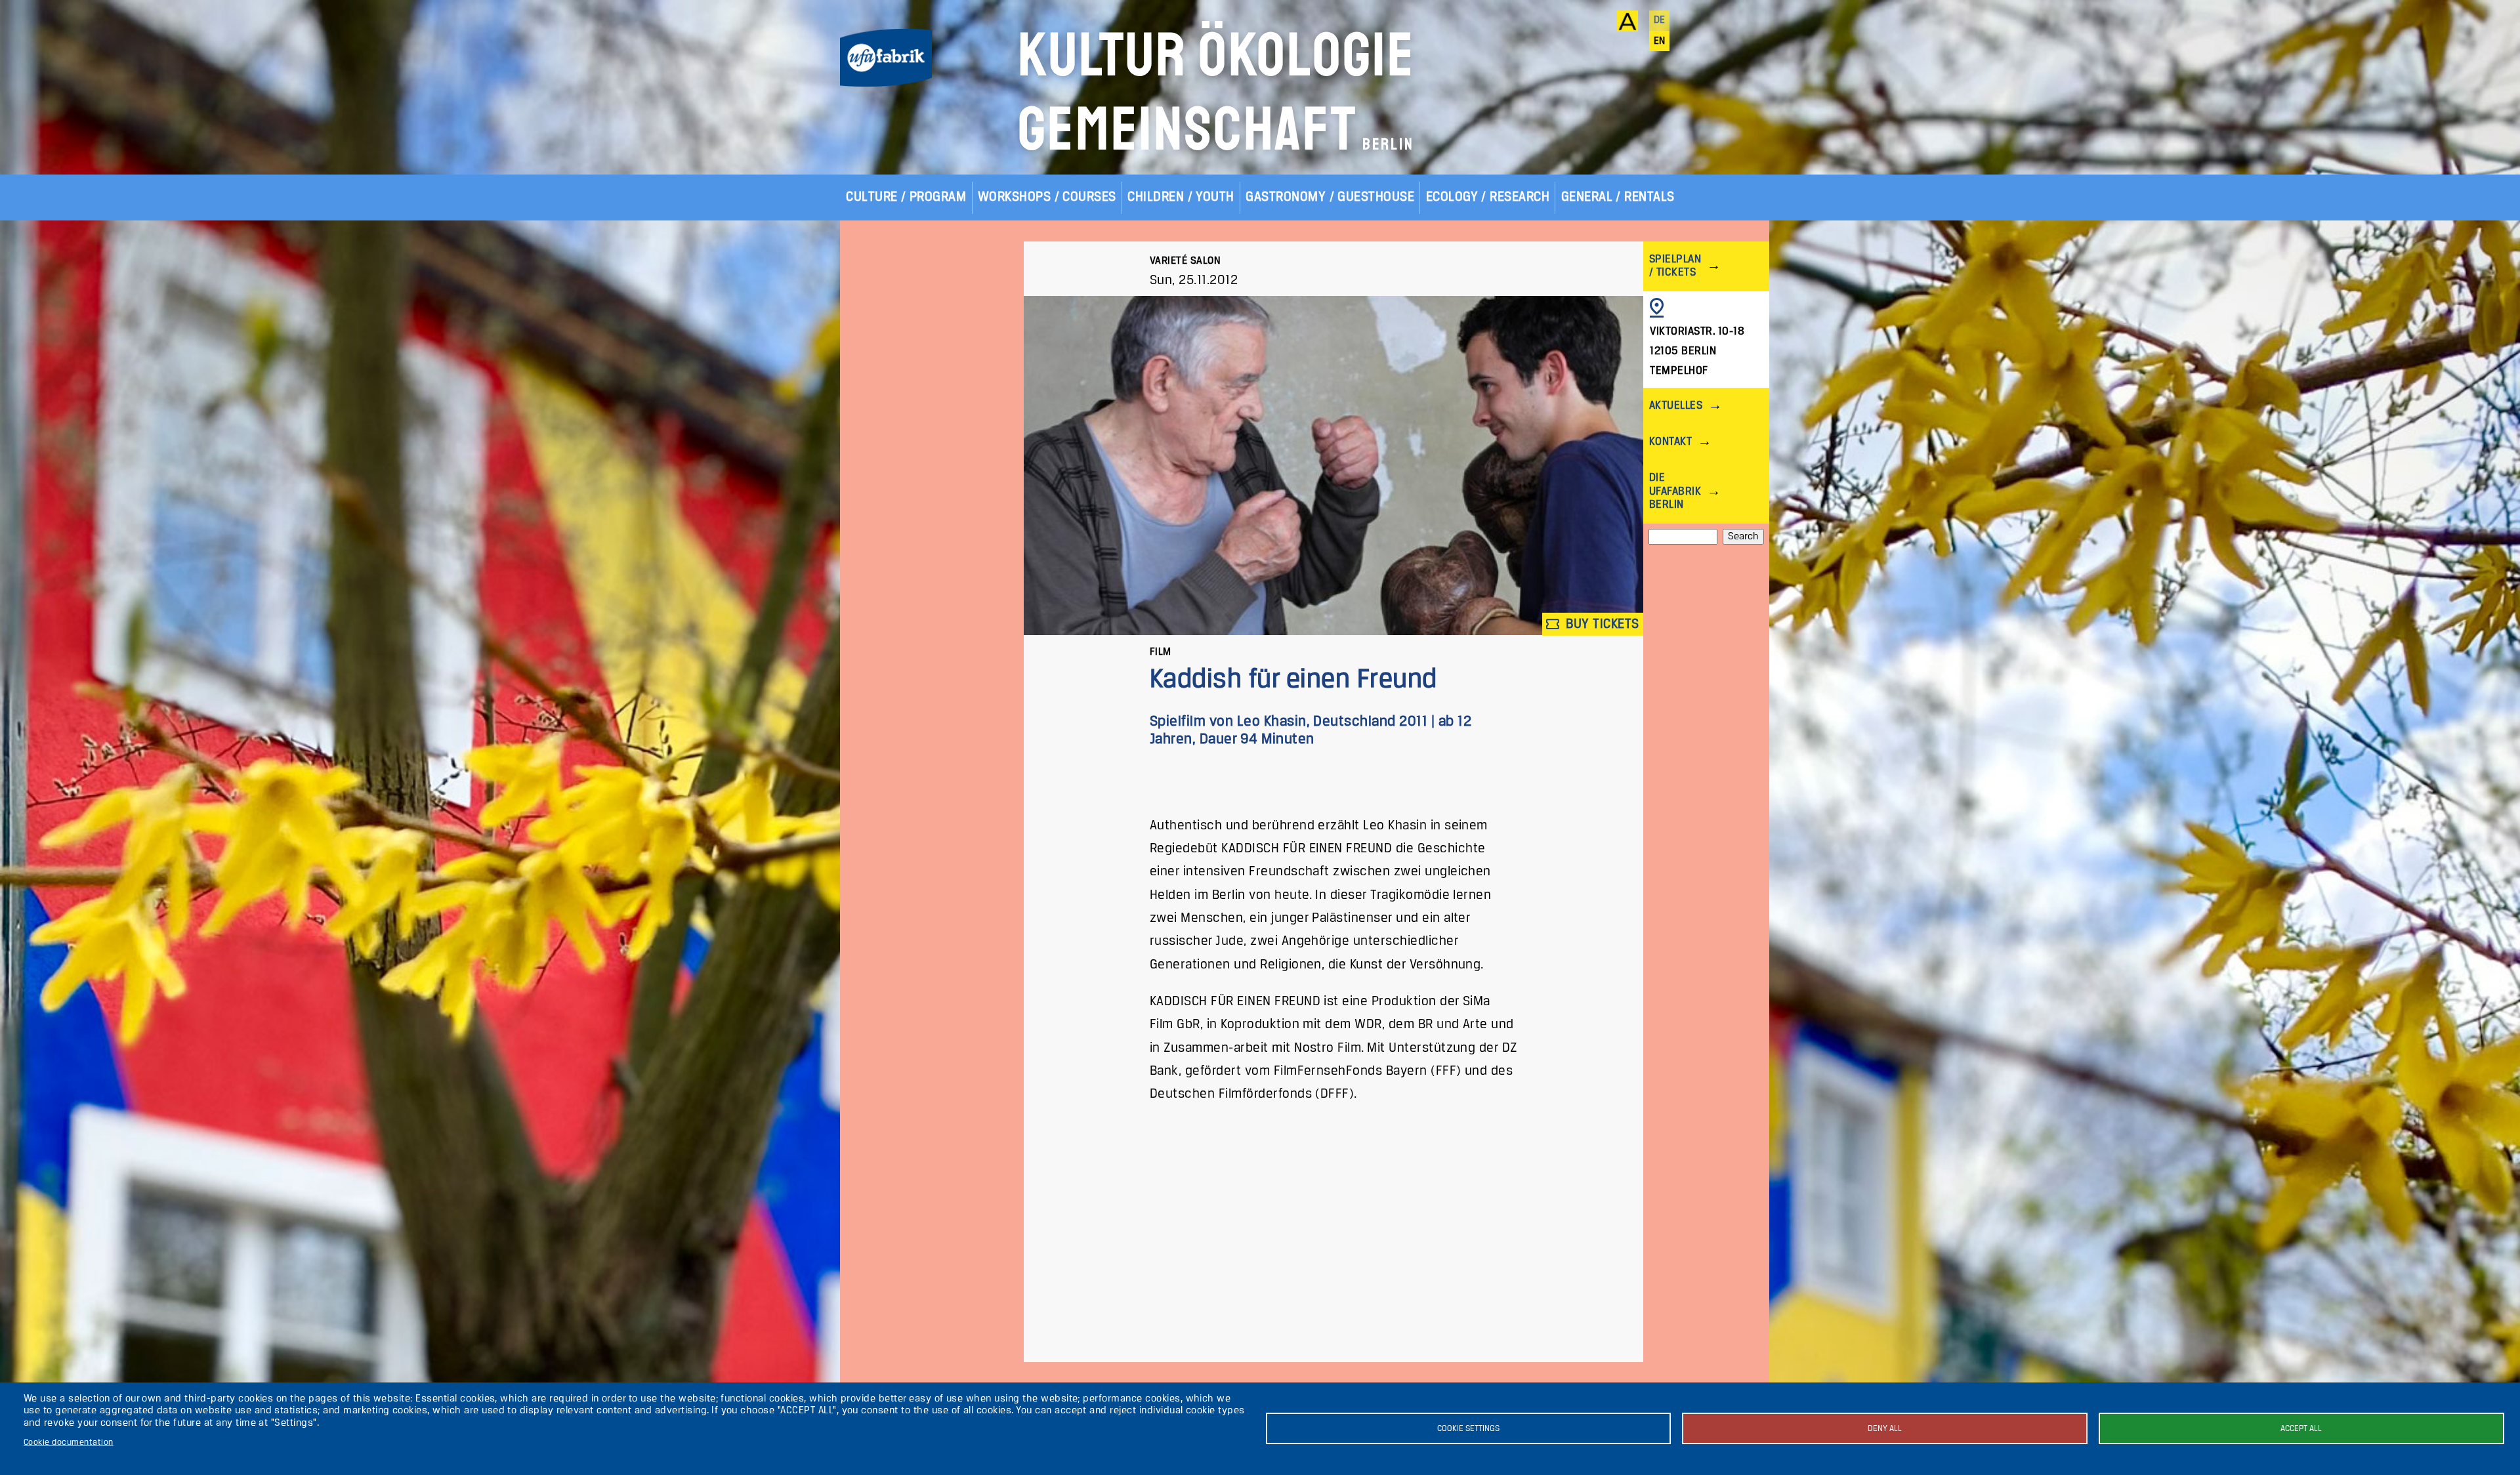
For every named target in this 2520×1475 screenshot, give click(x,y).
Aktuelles (1676, 406)
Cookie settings (1468, 1429)
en (1660, 41)
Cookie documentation (69, 1443)
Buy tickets (1601, 624)
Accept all (2301, 1429)
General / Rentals (1618, 197)
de (1660, 20)
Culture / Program (906, 197)
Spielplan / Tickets (1675, 266)
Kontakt (1670, 442)
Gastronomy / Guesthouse (1330, 197)
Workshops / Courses (1047, 197)
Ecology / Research (1488, 197)
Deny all (1885, 1429)
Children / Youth (1181, 197)
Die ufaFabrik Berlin (1675, 491)
